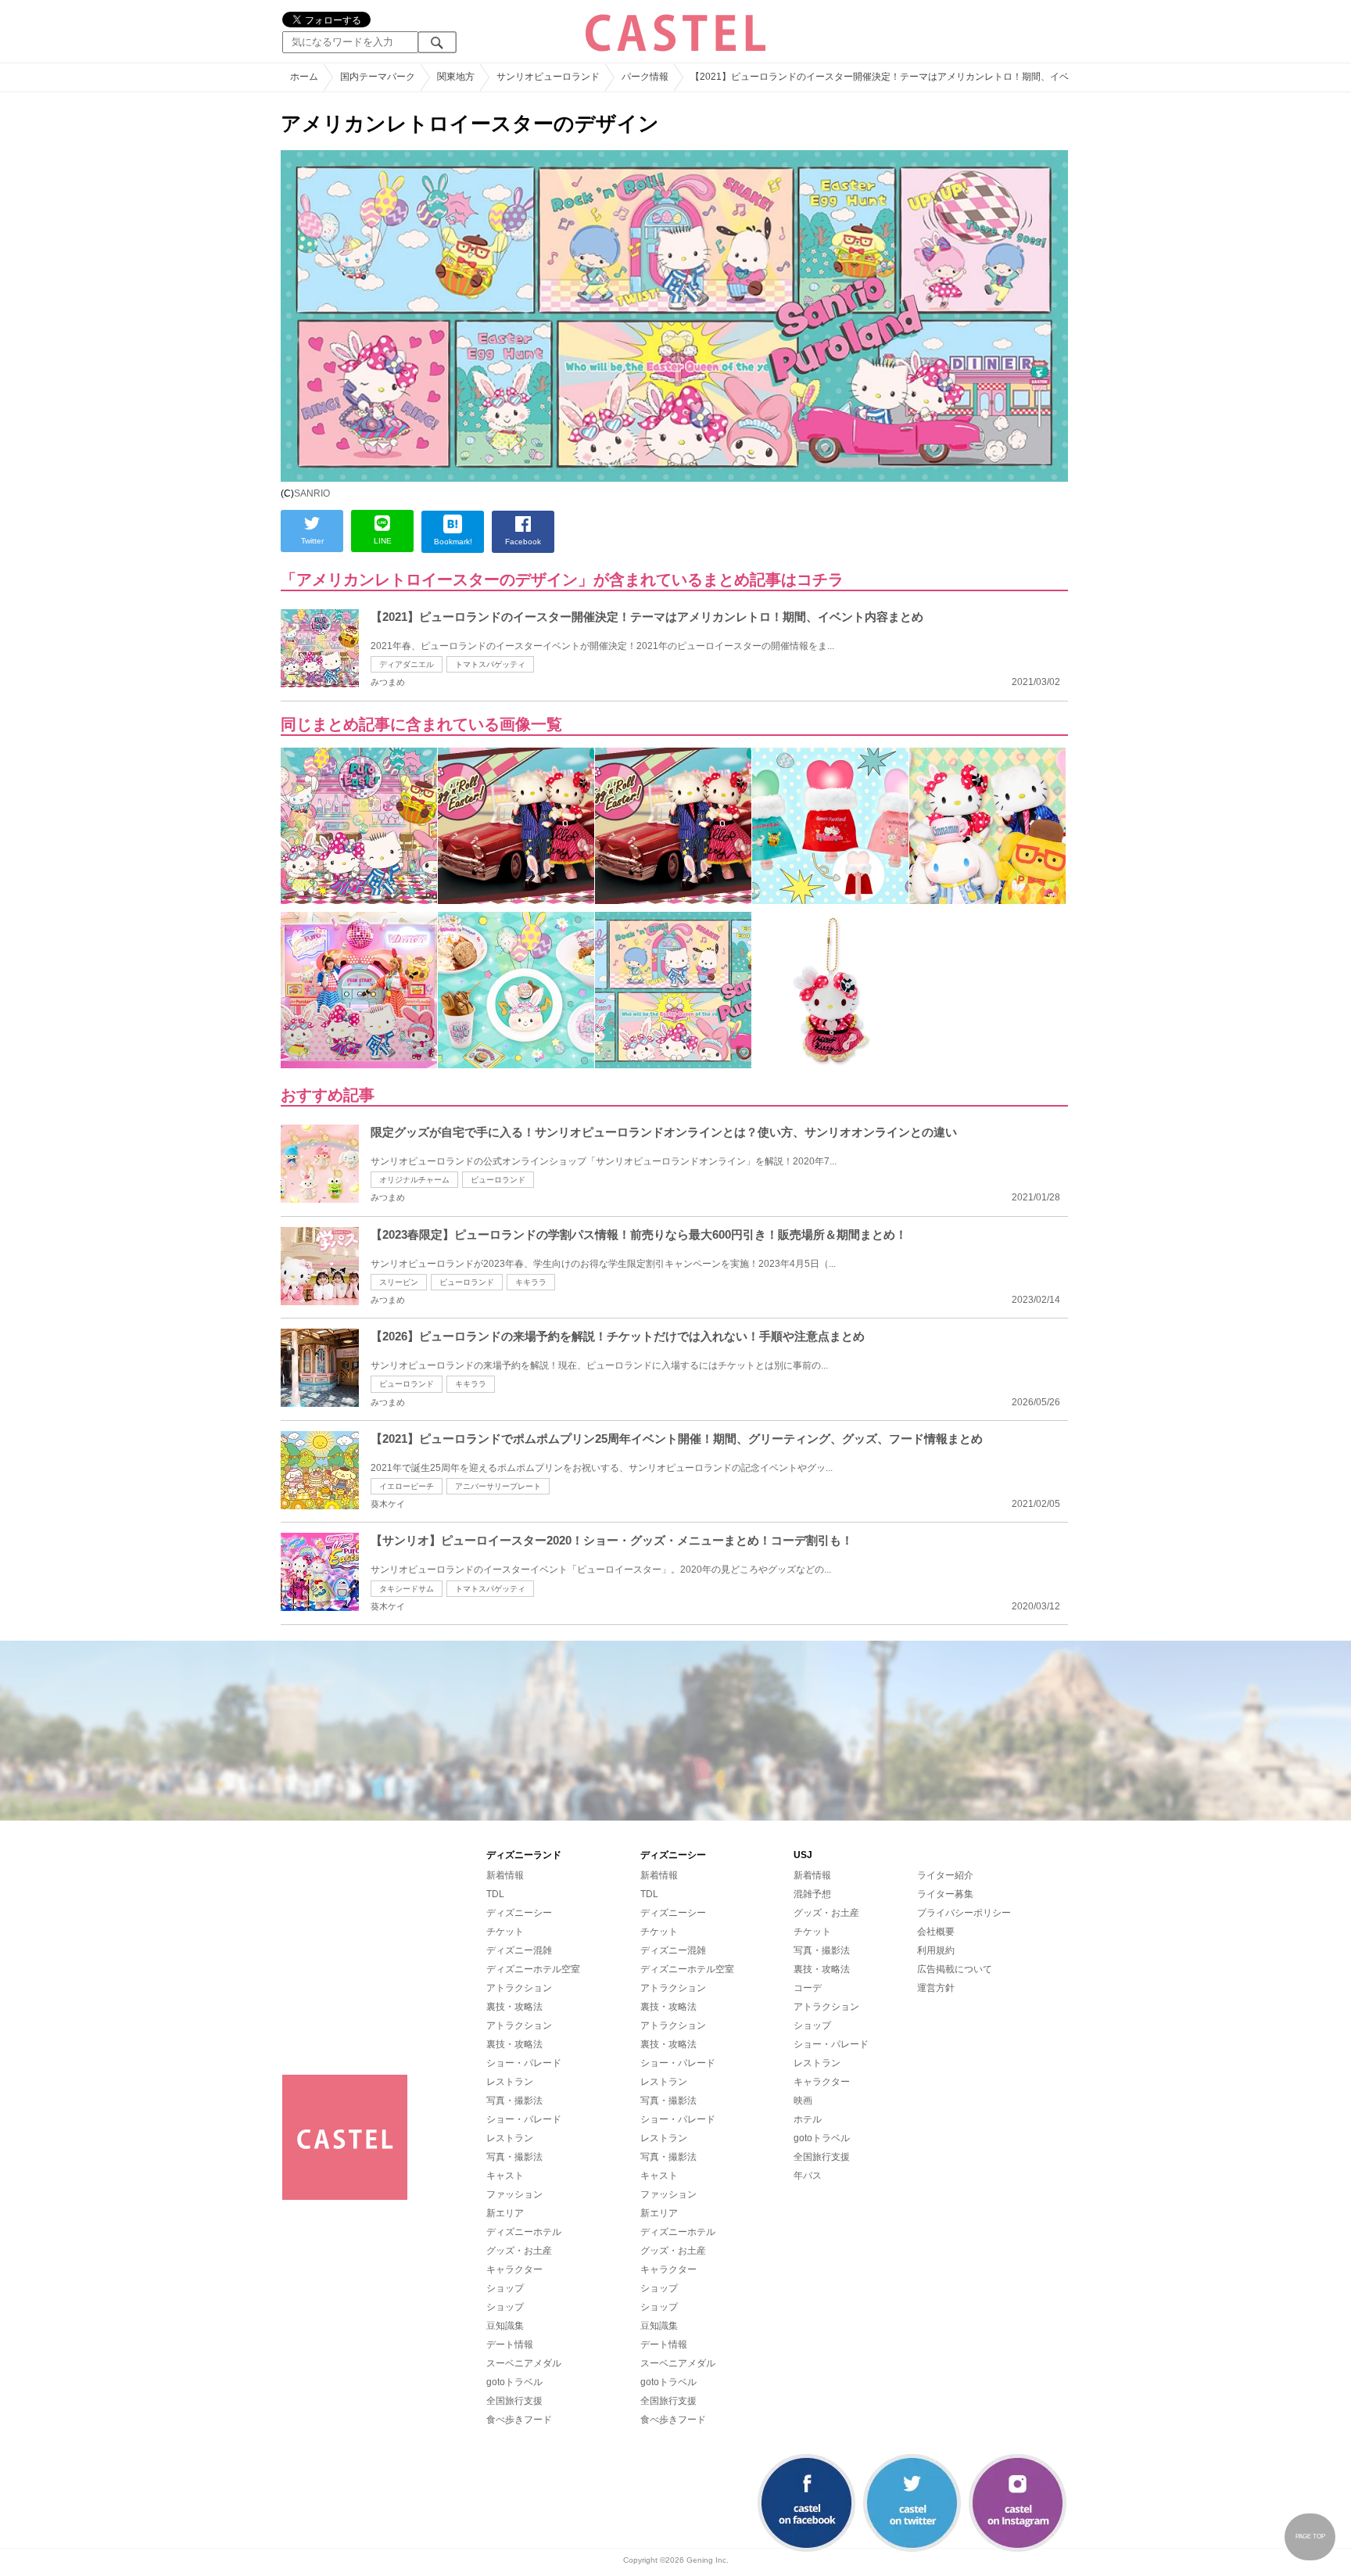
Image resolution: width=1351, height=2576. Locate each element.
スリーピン (399, 1282)
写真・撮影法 (514, 2101)
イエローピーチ (407, 1486)
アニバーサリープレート (498, 1486)
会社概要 (936, 1932)
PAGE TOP (1310, 2537)
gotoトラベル (514, 2382)
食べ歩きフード (519, 2420)
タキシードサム (407, 1589)
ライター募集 (945, 1894)
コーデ (808, 1988)
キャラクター (514, 2269)
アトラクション (519, 1988)
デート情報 (510, 2345)
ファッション (514, 2194)
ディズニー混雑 (519, 1950)
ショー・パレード (524, 2063)
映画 (803, 2101)
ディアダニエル (407, 664)
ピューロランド (498, 1180)
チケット (505, 1932)
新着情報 (505, 1875)
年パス (808, 2176)
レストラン (510, 2082)
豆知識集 (505, 2326)
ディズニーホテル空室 (533, 1969)
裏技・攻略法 (514, 2007)
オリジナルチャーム (414, 1180)
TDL (495, 1894)
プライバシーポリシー (964, 1913)
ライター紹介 (945, 1875)
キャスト (505, 2176)
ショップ (505, 2288)
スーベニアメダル (524, 2363)
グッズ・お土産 (519, 2251)
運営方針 (936, 1988)
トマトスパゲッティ (490, 664)
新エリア (505, 2213)
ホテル (808, 2119)
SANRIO (312, 493)
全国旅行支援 (514, 2401)
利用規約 (936, 1950)
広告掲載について (955, 1969)
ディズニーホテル (524, 2232)
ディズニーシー (519, 1913)
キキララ (531, 1282)
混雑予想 (812, 1894)
